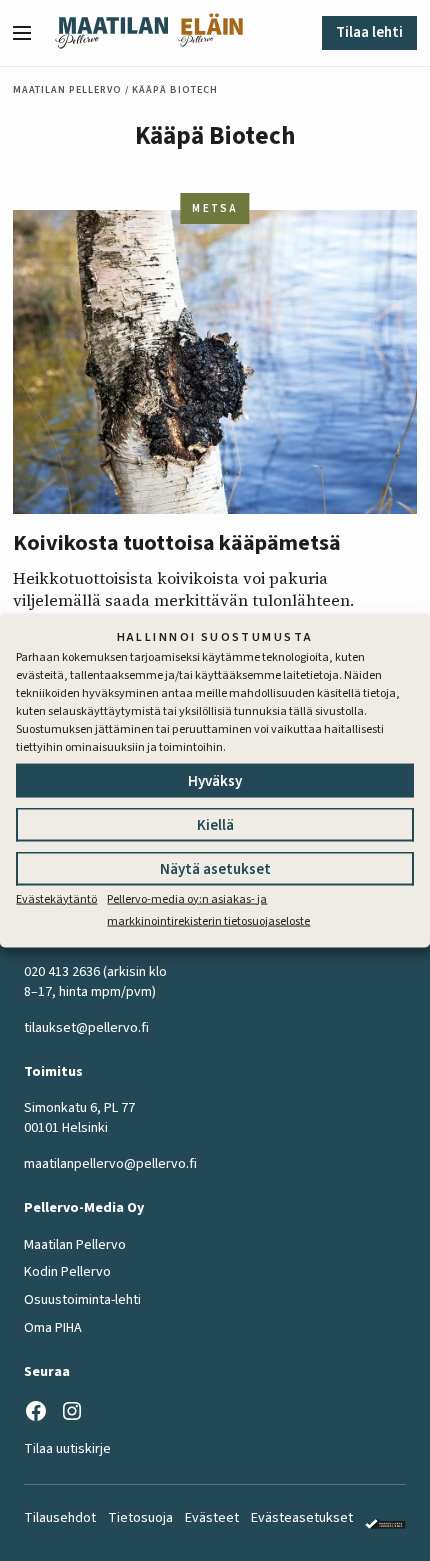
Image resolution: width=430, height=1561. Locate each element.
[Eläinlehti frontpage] (210, 33)
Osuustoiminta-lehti (82, 1300)
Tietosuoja (140, 1518)
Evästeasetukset (302, 1518)
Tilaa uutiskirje (67, 1449)
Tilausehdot (60, 1518)
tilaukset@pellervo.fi (86, 1028)
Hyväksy (215, 780)
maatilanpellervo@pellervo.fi (110, 1164)
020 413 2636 (62, 972)
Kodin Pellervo (67, 1272)
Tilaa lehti (369, 32)
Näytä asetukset (215, 868)
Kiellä (215, 824)
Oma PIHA (53, 1328)
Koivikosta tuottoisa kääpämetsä (177, 543)
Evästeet (212, 1518)
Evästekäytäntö (56, 898)
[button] (30, 33)
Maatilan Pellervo (67, 90)
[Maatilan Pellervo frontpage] (111, 33)
